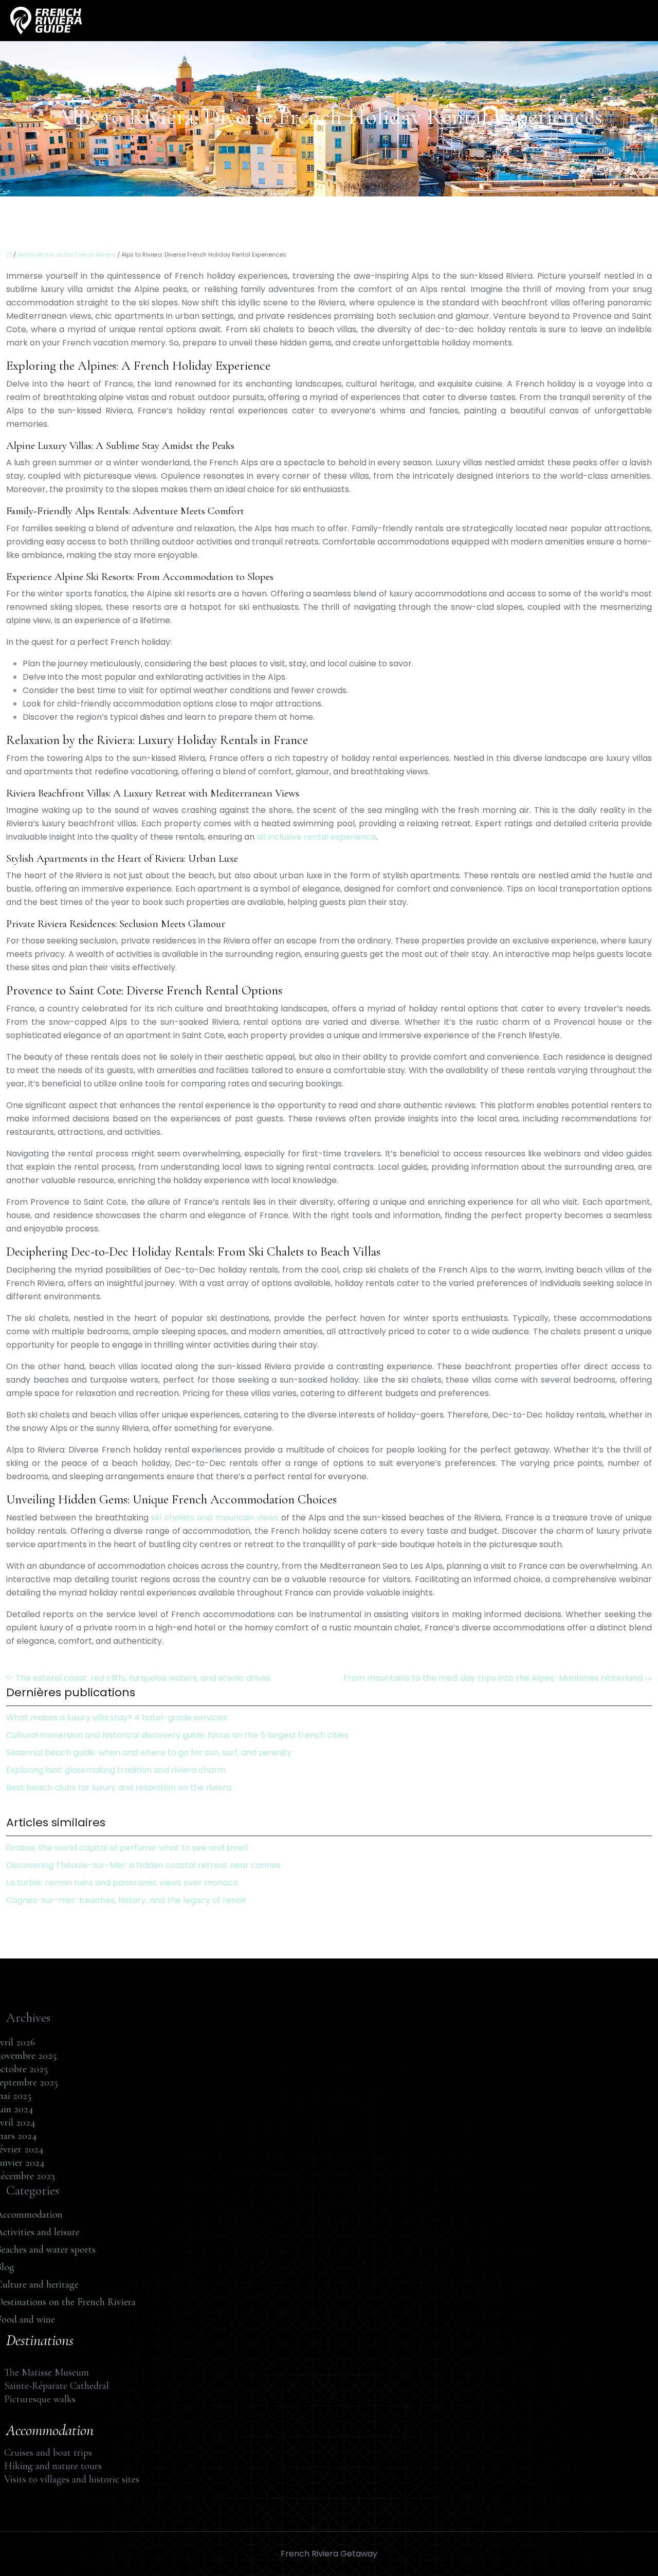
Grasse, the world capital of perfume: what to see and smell (127, 1848)
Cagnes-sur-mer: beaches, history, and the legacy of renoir (126, 1900)
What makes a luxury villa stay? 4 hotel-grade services (117, 1718)
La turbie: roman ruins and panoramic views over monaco (122, 1883)
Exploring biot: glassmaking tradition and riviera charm (116, 1770)
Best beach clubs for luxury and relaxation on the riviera (119, 1788)
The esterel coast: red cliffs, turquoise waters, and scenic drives (143, 1678)
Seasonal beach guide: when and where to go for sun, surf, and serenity (149, 1753)
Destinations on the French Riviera (67, 255)
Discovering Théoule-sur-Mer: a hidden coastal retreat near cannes (143, 1865)
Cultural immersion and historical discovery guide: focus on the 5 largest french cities (177, 1735)
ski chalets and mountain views (215, 1518)
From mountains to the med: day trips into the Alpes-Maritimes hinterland (493, 1678)
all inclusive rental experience (316, 837)
